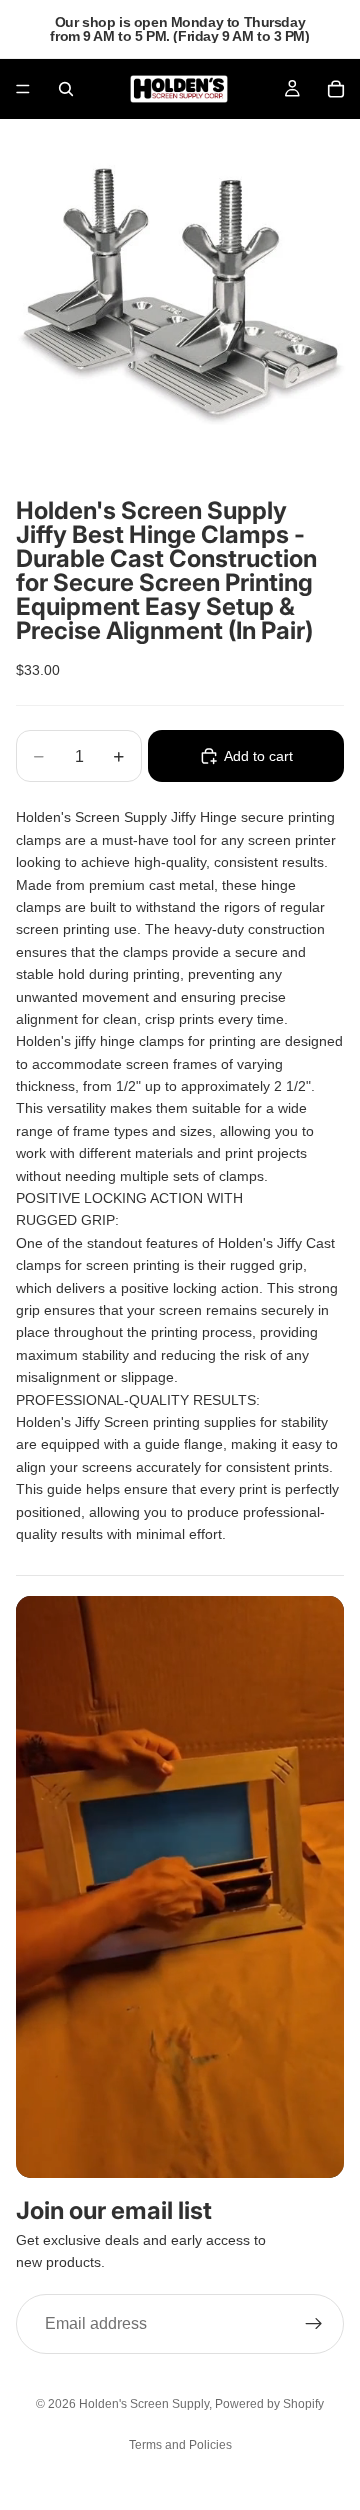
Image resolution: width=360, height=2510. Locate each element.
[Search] (66, 89)
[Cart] (336, 89)
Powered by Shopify (269, 2404)
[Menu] (23, 89)
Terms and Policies (180, 2445)
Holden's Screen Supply (144, 2404)
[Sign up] (314, 2324)
